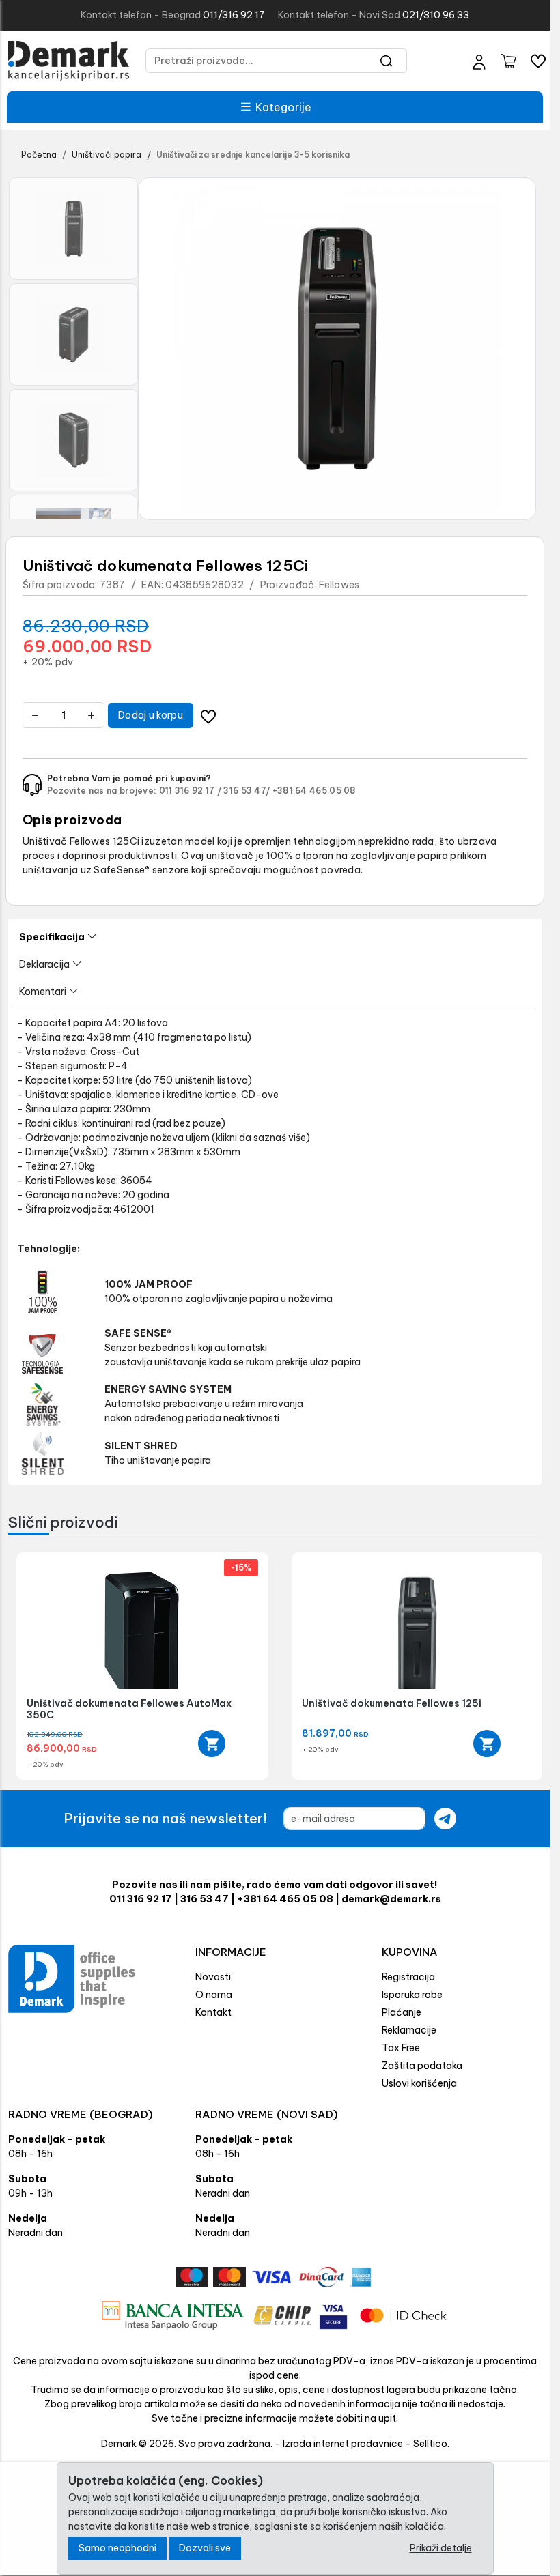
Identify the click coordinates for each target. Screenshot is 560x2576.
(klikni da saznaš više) (261, 1138)
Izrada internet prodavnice (343, 2444)
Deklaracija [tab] (44, 964)
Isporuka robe (412, 1995)
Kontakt (213, 2012)
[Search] (387, 61)
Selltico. (431, 2444)
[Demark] (69, 61)
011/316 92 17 (234, 15)
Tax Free (401, 2048)
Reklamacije (409, 2030)
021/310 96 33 (436, 15)
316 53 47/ (247, 791)
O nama (214, 1995)
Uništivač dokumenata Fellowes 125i (386, 1703)
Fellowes (339, 585)
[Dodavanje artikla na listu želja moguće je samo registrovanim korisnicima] (209, 715)
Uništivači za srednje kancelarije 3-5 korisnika (253, 155)
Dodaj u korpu (151, 715)
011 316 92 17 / (191, 791)
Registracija (408, 1977)
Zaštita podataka (422, 2066)
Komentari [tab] (43, 992)
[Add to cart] (208, 1743)
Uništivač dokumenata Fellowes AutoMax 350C (129, 1709)
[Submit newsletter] (445, 1819)
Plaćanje (402, 2012)
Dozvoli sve (205, 2548)
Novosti (213, 1977)
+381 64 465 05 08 (314, 791)
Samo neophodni (117, 2548)
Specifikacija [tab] (52, 937)
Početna (39, 155)
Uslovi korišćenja (419, 2083)
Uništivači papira (107, 155)
